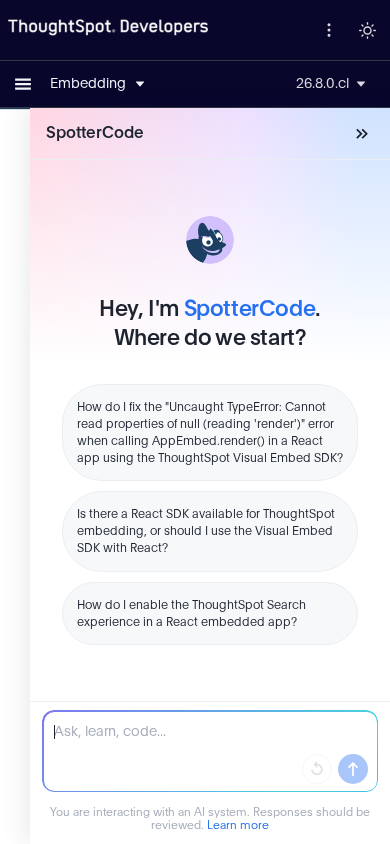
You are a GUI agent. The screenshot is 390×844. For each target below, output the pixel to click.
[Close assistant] (362, 134)
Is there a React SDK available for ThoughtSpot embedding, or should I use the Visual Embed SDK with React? (206, 531)
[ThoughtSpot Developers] (108, 28)
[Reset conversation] (317, 769)
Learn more (238, 825)
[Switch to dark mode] (367, 30)
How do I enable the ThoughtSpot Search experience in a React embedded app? (191, 613)
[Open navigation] (23, 84)
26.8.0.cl (322, 84)
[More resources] (329, 30)
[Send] (353, 769)
